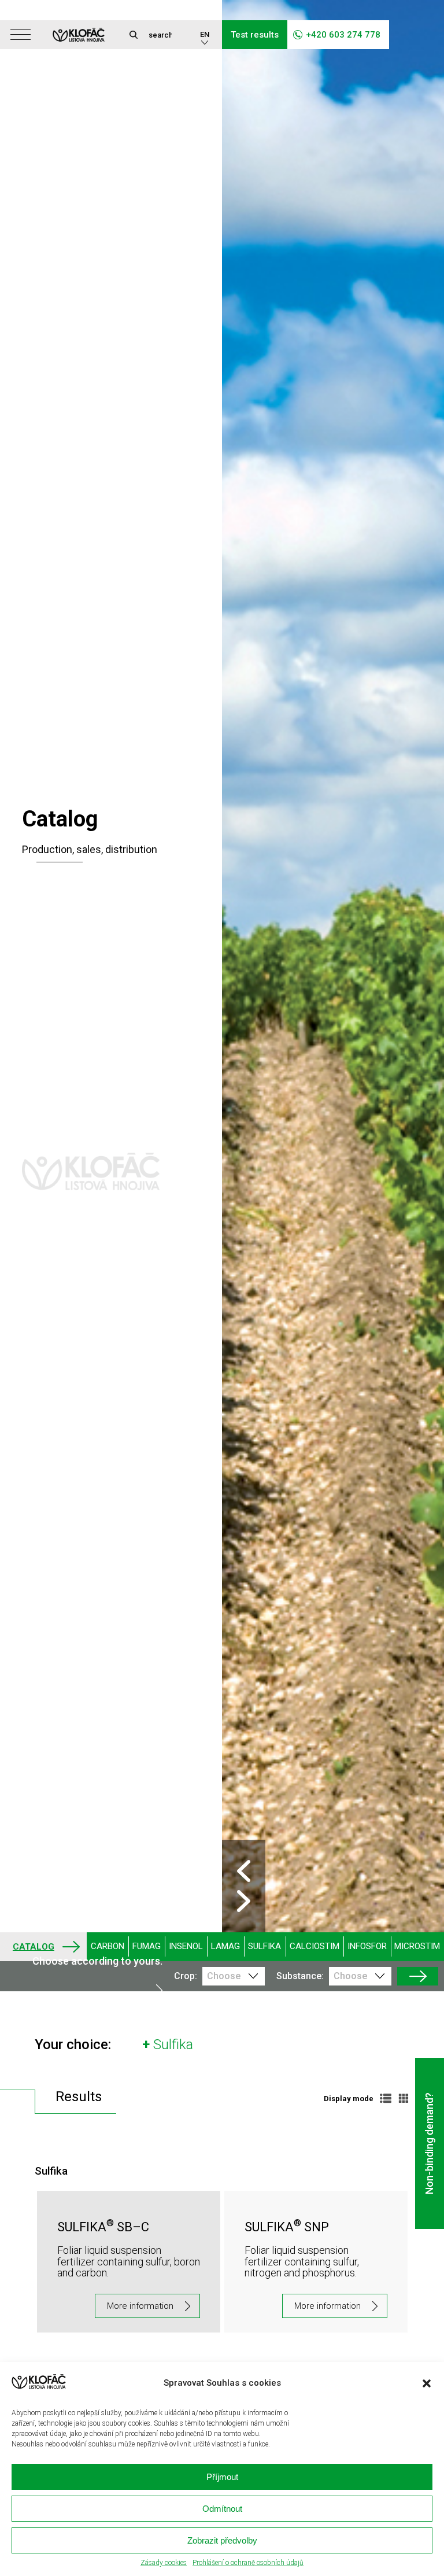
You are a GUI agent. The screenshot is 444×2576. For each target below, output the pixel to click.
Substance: (300, 1976)
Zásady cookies (164, 2563)
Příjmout (222, 2477)
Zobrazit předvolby (222, 2540)
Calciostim (314, 1946)
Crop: (185, 1976)
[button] (427, 2383)
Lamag (225, 1946)
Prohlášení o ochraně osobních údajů (248, 2563)
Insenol (186, 1946)
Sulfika (264, 1946)
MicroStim (417, 1946)
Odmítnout (222, 2509)
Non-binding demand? (429, 2143)
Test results (255, 35)
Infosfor (367, 1946)
